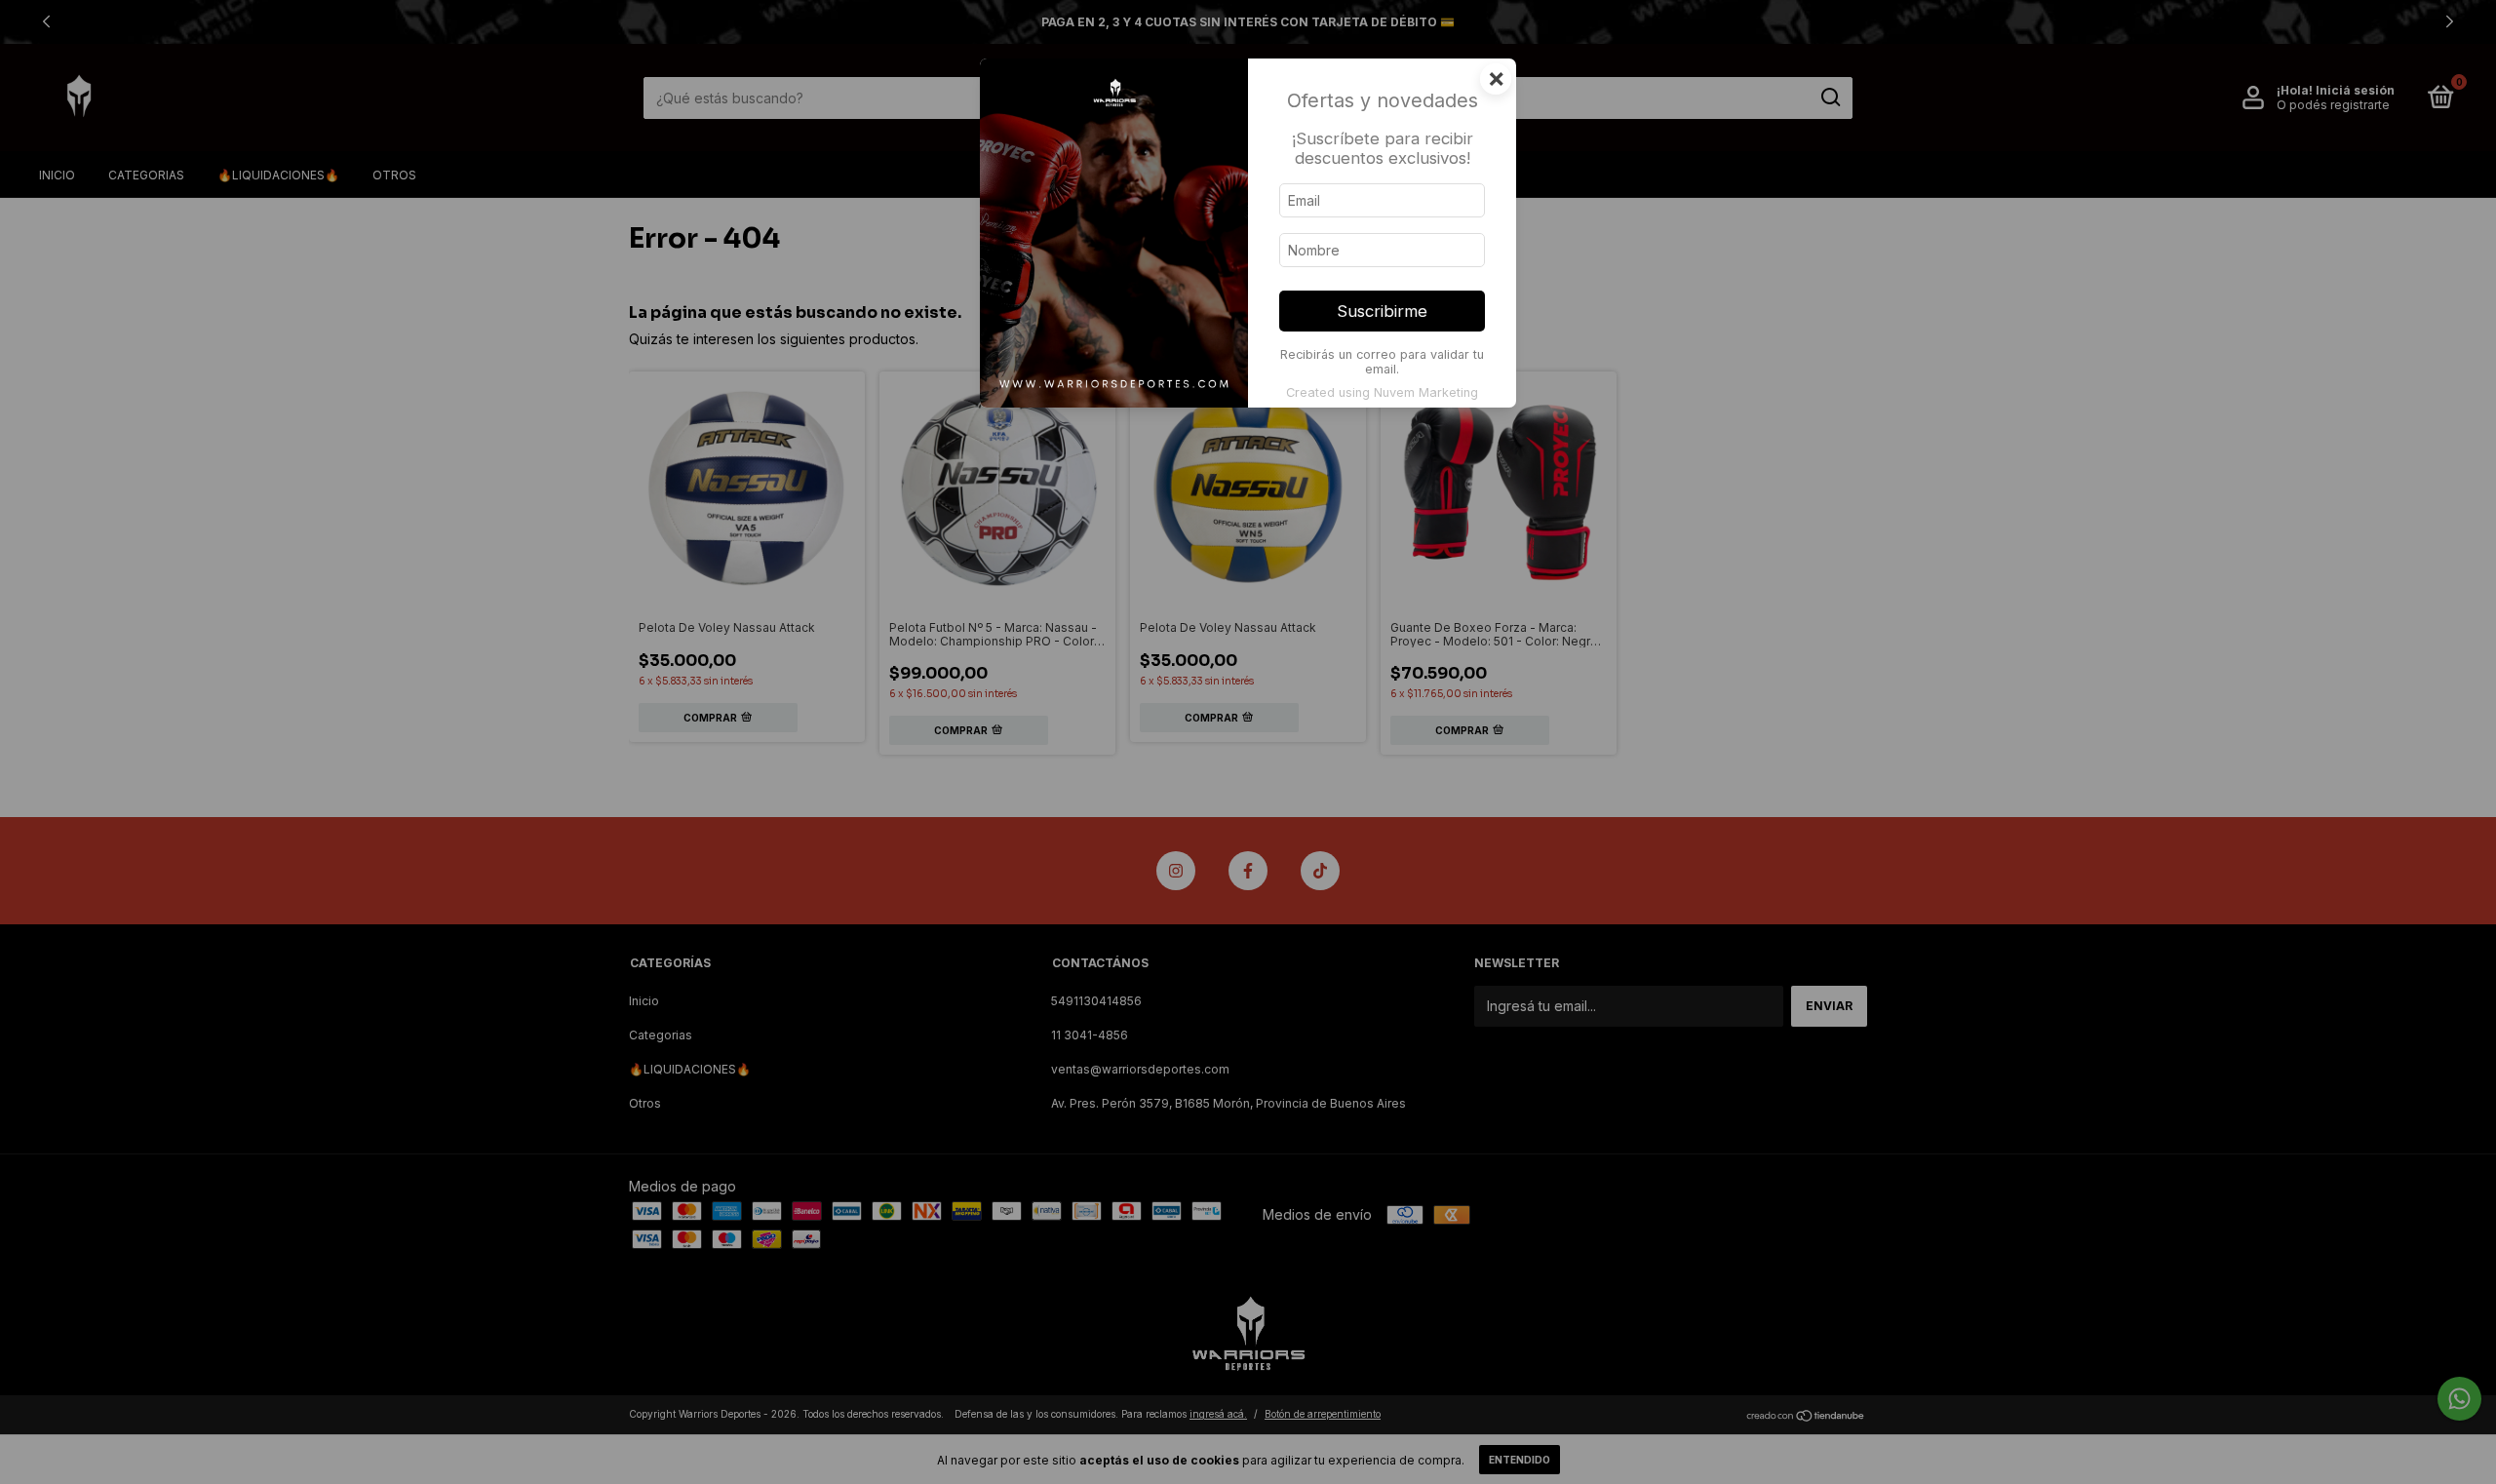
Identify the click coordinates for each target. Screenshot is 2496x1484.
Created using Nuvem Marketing (1382, 392)
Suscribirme (1382, 311)
